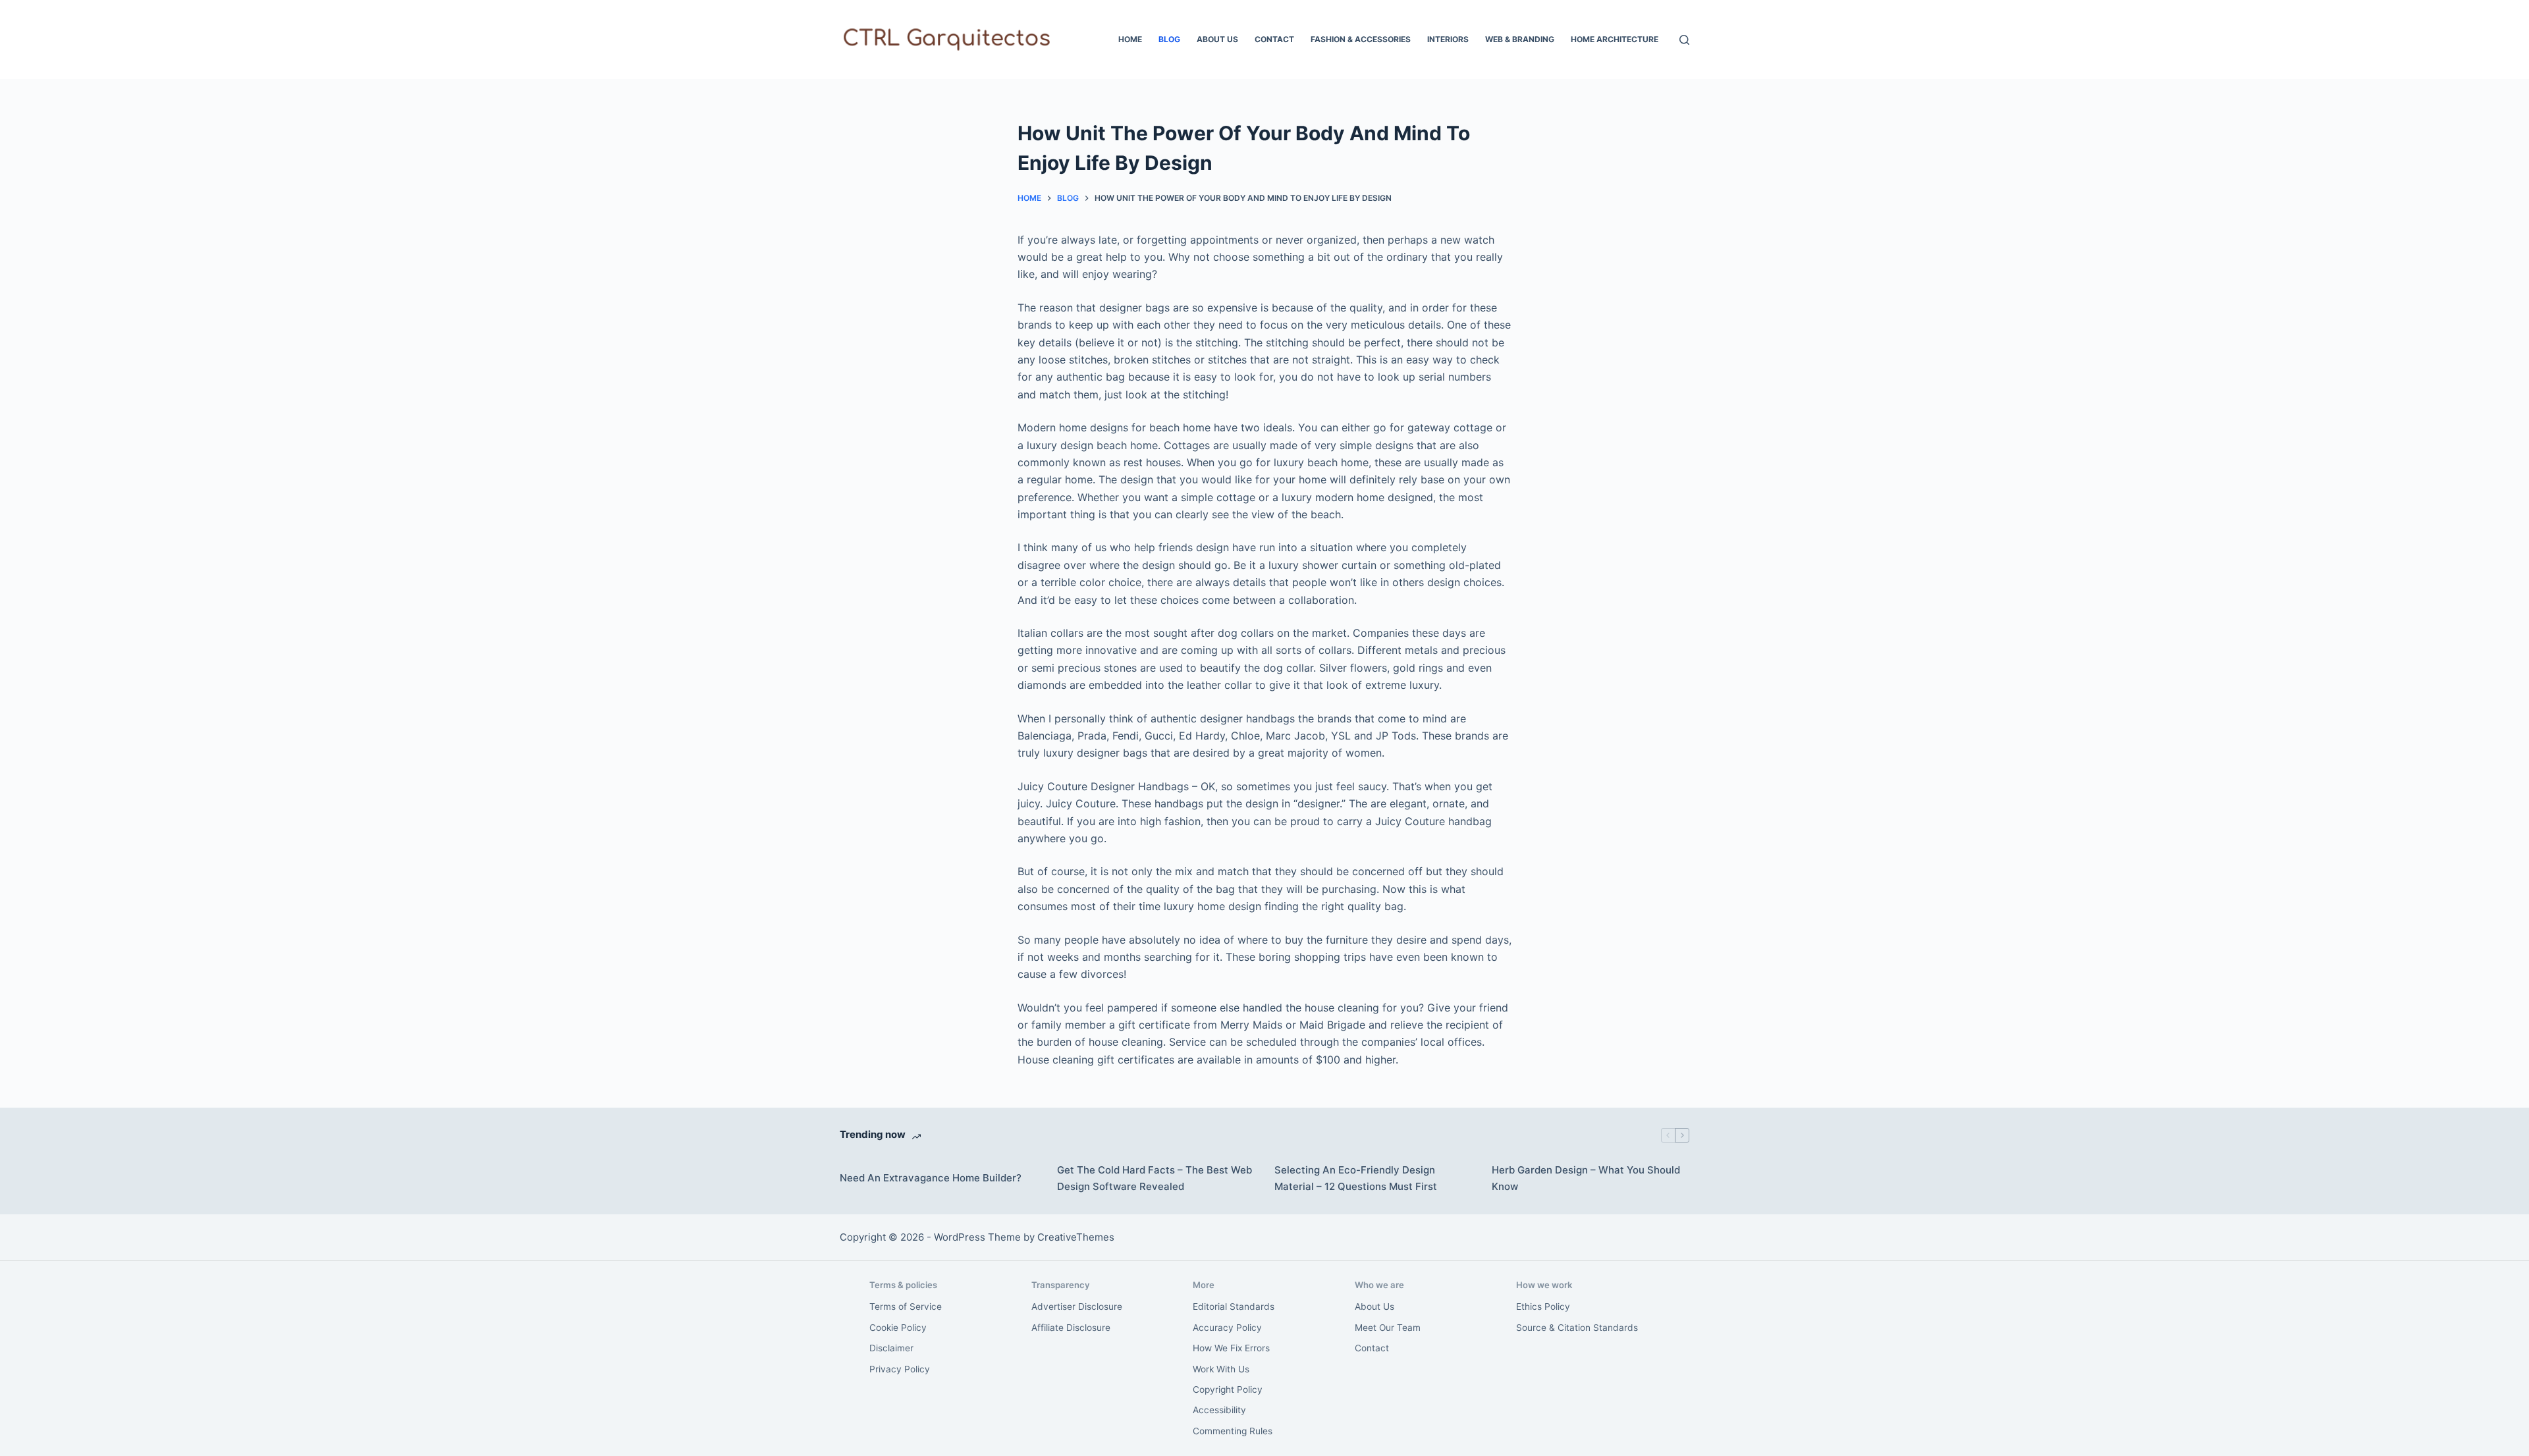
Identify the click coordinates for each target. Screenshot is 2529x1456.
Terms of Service (906, 1307)
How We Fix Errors (1231, 1348)
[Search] (1684, 40)
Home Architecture (1615, 39)
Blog (1169, 39)
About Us (1217, 39)
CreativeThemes (1076, 1237)
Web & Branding (1520, 39)
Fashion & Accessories (1361, 39)
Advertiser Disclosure (1077, 1307)
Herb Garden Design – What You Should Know (1586, 1178)
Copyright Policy (1228, 1389)
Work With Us (1221, 1369)
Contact (1274, 39)
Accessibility (1219, 1410)
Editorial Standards (1234, 1307)
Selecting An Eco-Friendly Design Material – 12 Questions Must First (1356, 1178)
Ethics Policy (1543, 1307)
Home (1130, 39)
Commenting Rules (1233, 1431)
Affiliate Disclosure (1071, 1328)
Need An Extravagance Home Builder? (931, 1178)
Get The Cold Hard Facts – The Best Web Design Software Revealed (1155, 1178)
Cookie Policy (898, 1328)
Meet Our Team (1388, 1328)
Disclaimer (891, 1348)
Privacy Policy (900, 1369)
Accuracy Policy (1227, 1328)
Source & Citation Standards (1577, 1328)
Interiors (1448, 39)
